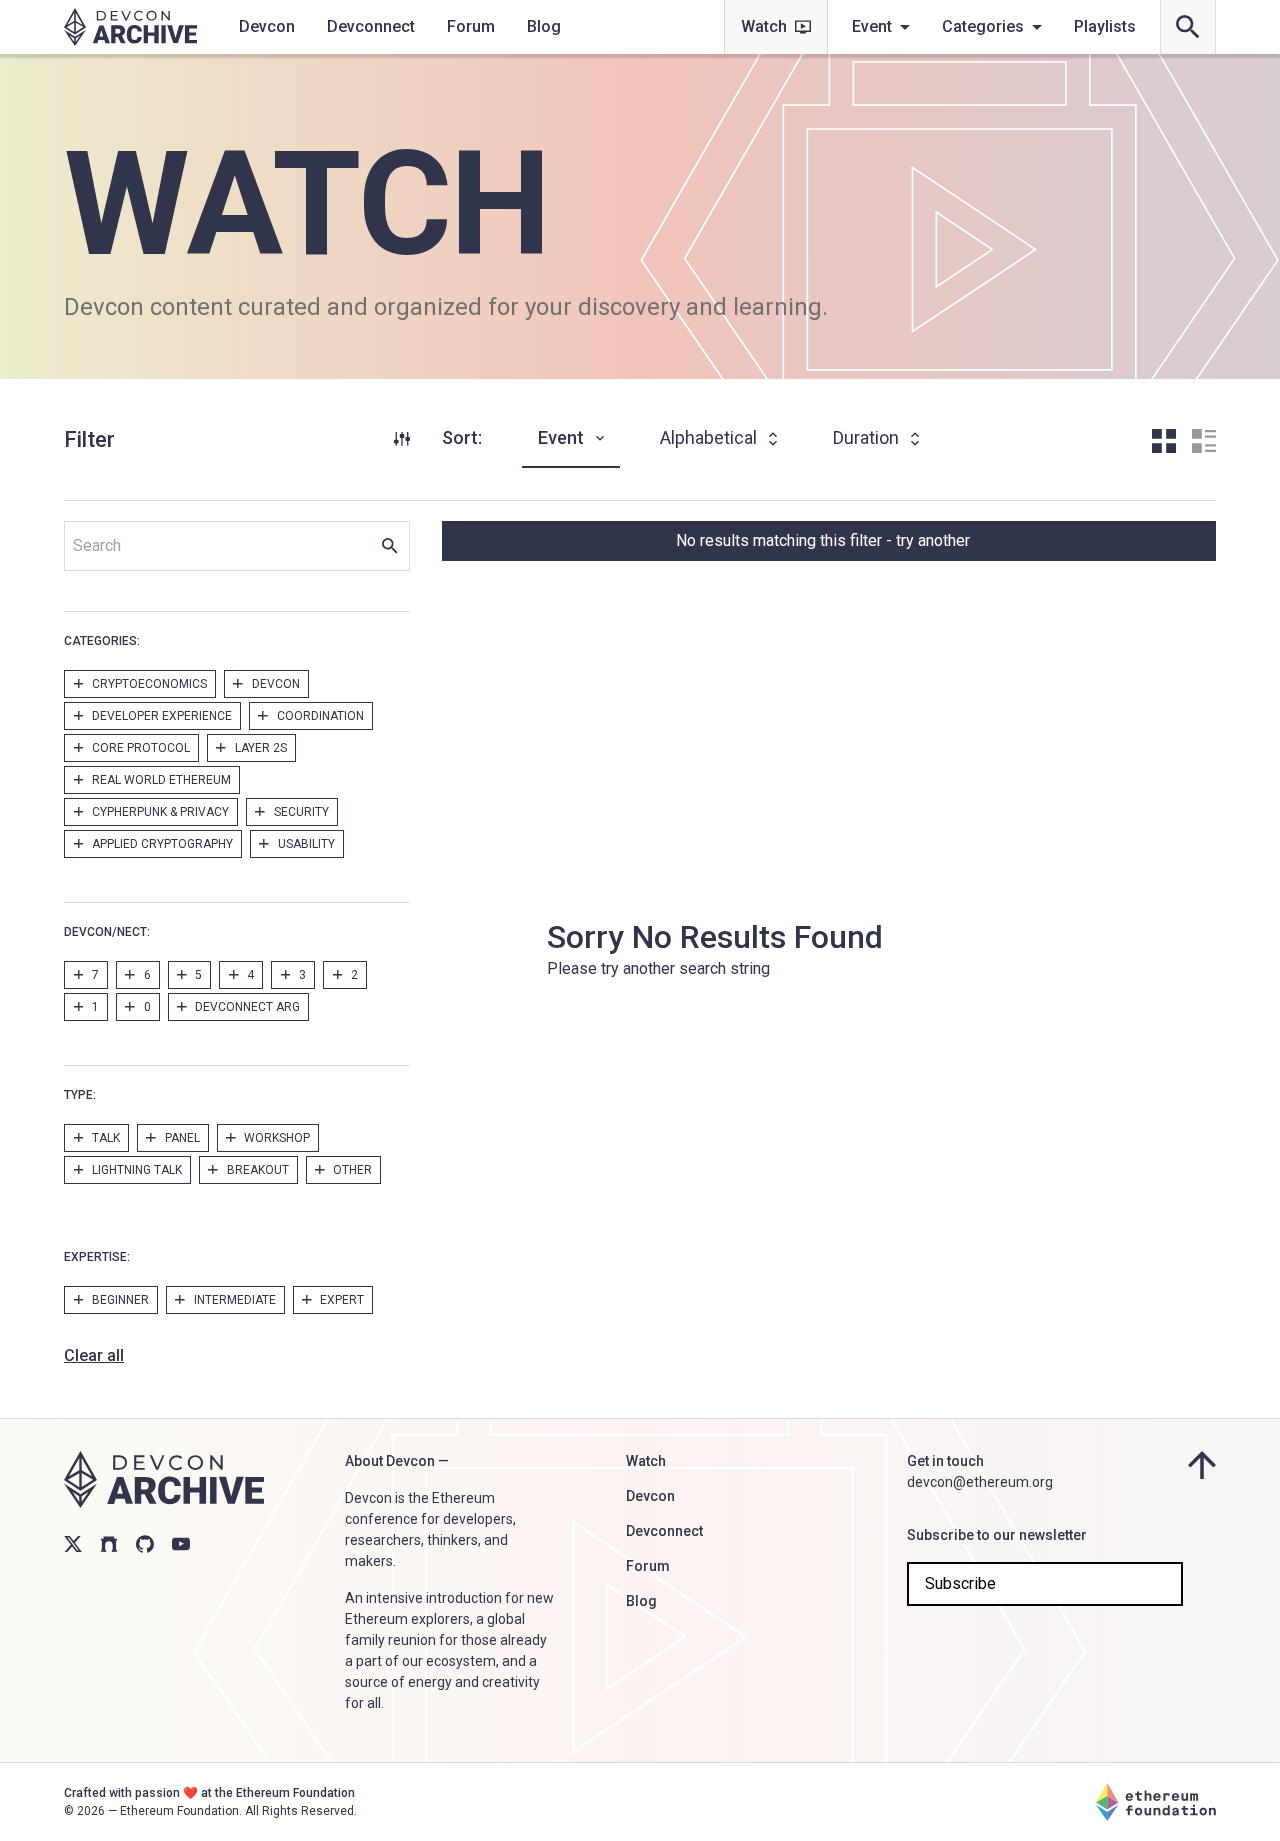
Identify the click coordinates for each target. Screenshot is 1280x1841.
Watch (764, 26)
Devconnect (371, 26)
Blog (544, 26)
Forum (471, 26)
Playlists (1105, 26)
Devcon (267, 26)
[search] (1188, 27)
